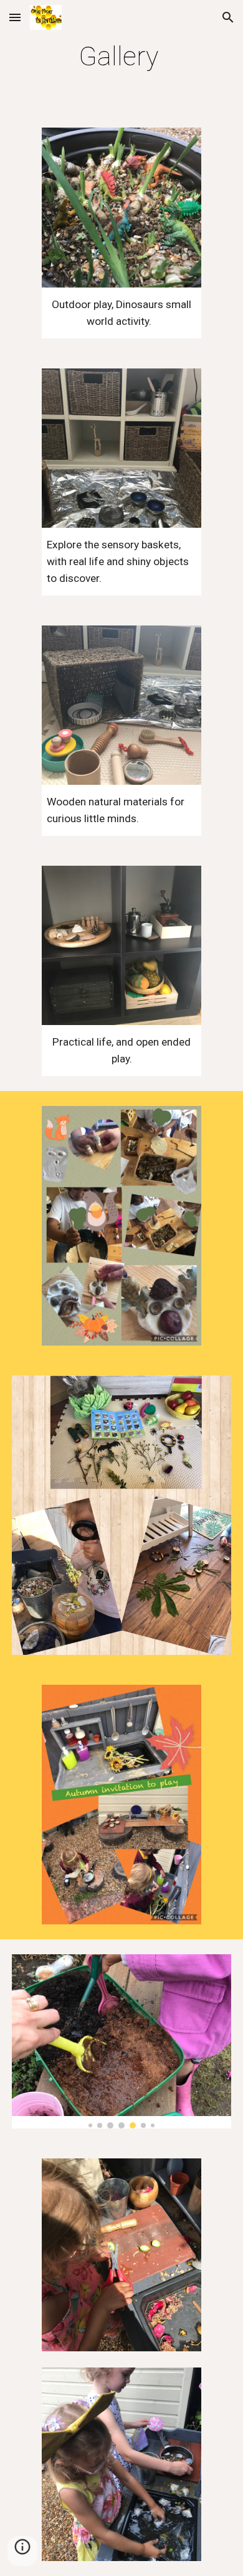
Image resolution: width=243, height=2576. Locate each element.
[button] (15, 17)
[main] (121, 56)
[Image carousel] (121, 2041)
